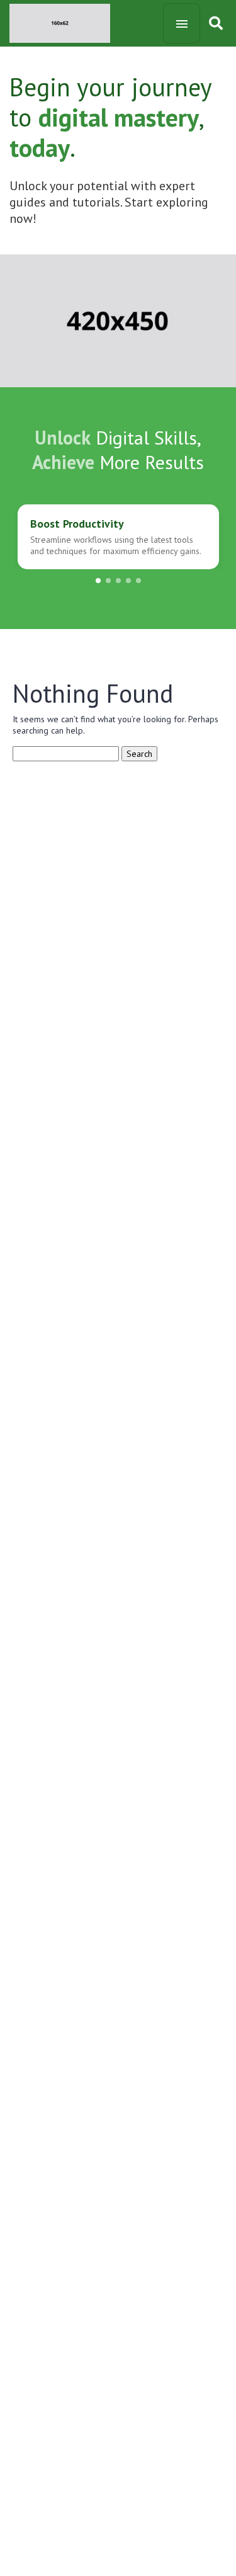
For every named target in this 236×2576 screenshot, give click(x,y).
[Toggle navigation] (182, 23)
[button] (98, 581)
